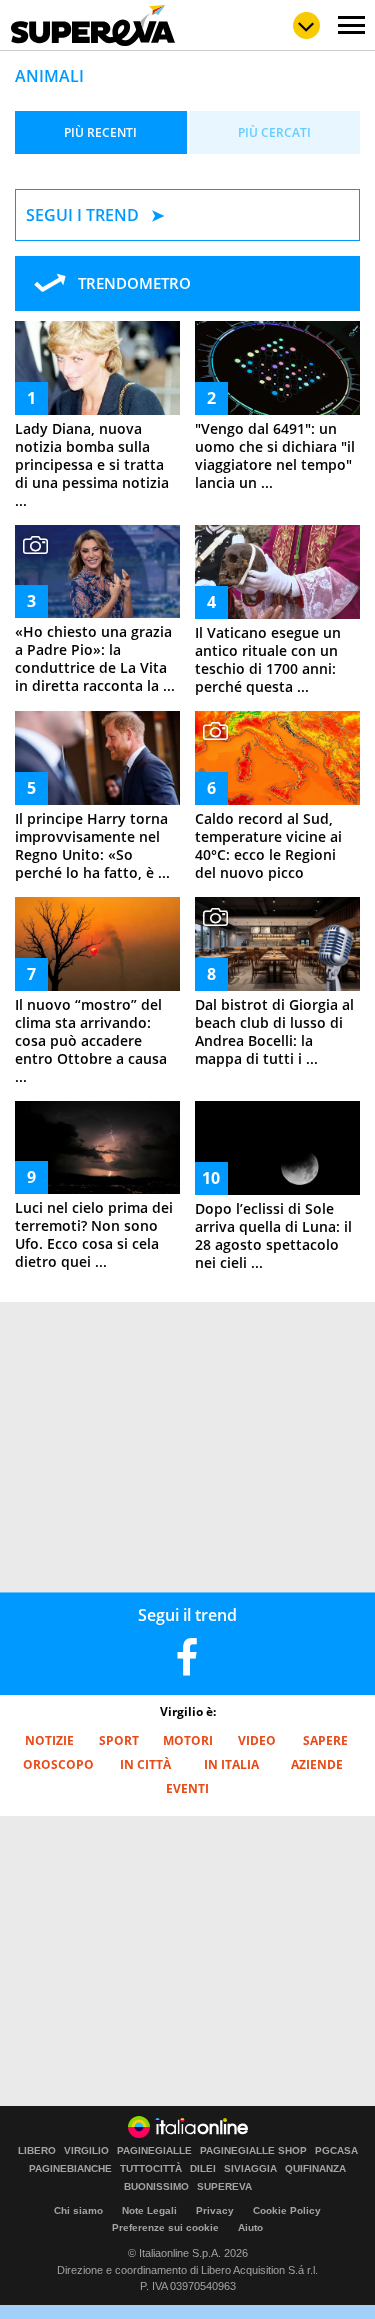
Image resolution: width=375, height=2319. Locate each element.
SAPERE (325, 1740)
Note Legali (149, 2210)
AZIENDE (317, 1764)
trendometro (134, 283)
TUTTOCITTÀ (151, 2169)
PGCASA (336, 2151)
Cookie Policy (287, 2210)
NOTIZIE (49, 1740)
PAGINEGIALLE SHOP (253, 2151)
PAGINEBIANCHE (70, 2169)
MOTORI (188, 1740)
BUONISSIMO (156, 2187)
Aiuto (250, 2227)
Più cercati (274, 132)
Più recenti (100, 132)
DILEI (203, 2169)
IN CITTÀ (145, 1764)
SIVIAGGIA (250, 2169)
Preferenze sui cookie (165, 2227)
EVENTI (187, 1788)
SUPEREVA (224, 2187)
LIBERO (37, 2151)
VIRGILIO (86, 2151)
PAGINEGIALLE (154, 2151)
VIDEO (257, 1740)
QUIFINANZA (315, 2169)
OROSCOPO (58, 1764)
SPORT (119, 1740)
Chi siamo (78, 2210)
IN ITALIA (231, 1764)
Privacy (215, 2210)
